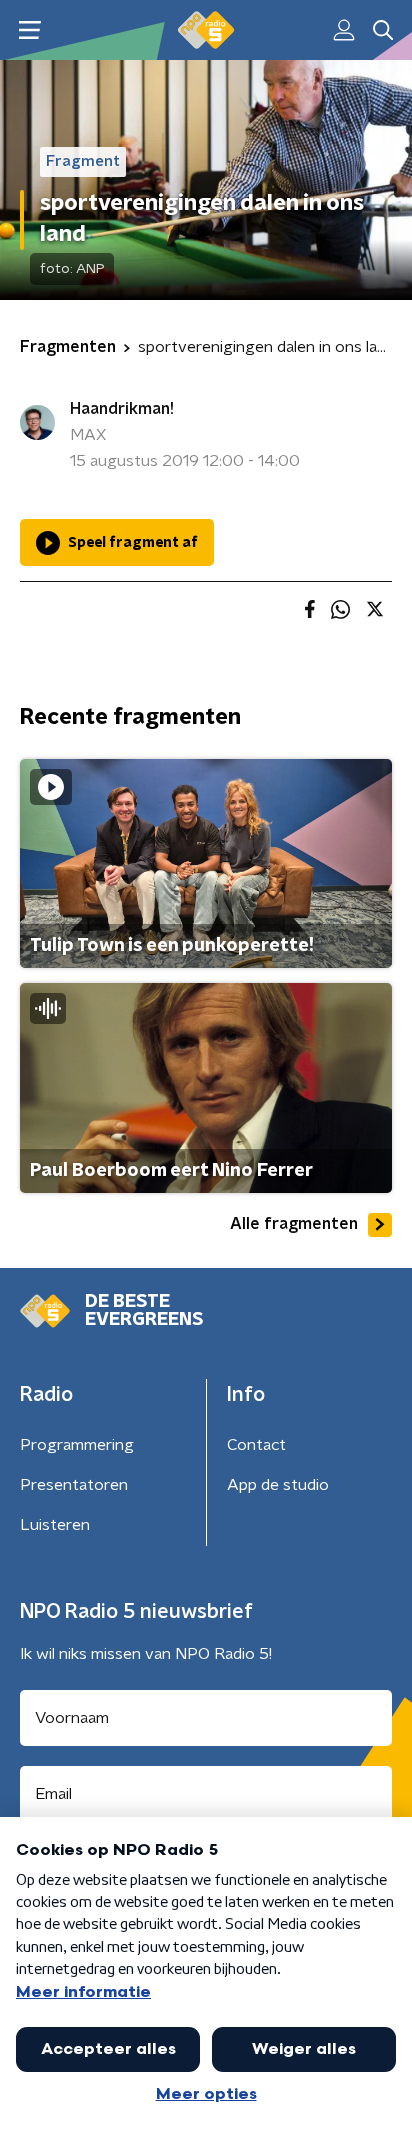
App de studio (278, 1485)
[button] (29, 30)
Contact (256, 1445)
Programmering (77, 1445)
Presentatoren (74, 1485)
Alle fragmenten (294, 1224)
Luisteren (55, 1525)
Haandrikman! (122, 409)
